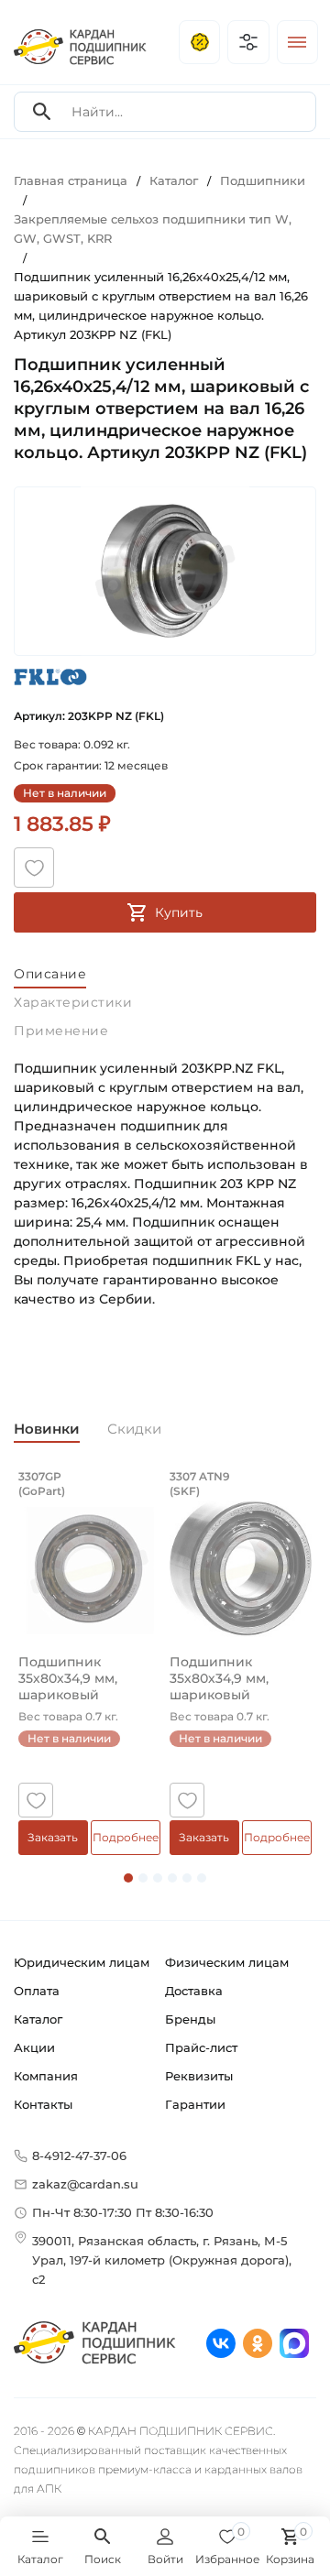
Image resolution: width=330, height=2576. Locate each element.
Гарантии (195, 2104)
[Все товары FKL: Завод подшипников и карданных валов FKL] (50, 677)
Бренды (190, 2019)
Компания (46, 2076)
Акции (34, 2047)
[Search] (42, 112)
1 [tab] (128, 1878)
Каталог (38, 2019)
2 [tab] (143, 1878)
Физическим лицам (227, 1962)
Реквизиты (199, 2076)
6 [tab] (202, 1878)
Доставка (194, 1991)
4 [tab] (172, 1878)
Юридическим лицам (82, 1962)
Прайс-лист (201, 2047)
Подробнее (126, 1837)
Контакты (43, 2104)
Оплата (37, 1991)
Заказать (53, 1837)
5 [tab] (187, 1878)
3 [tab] (158, 1878)
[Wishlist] (34, 868)
